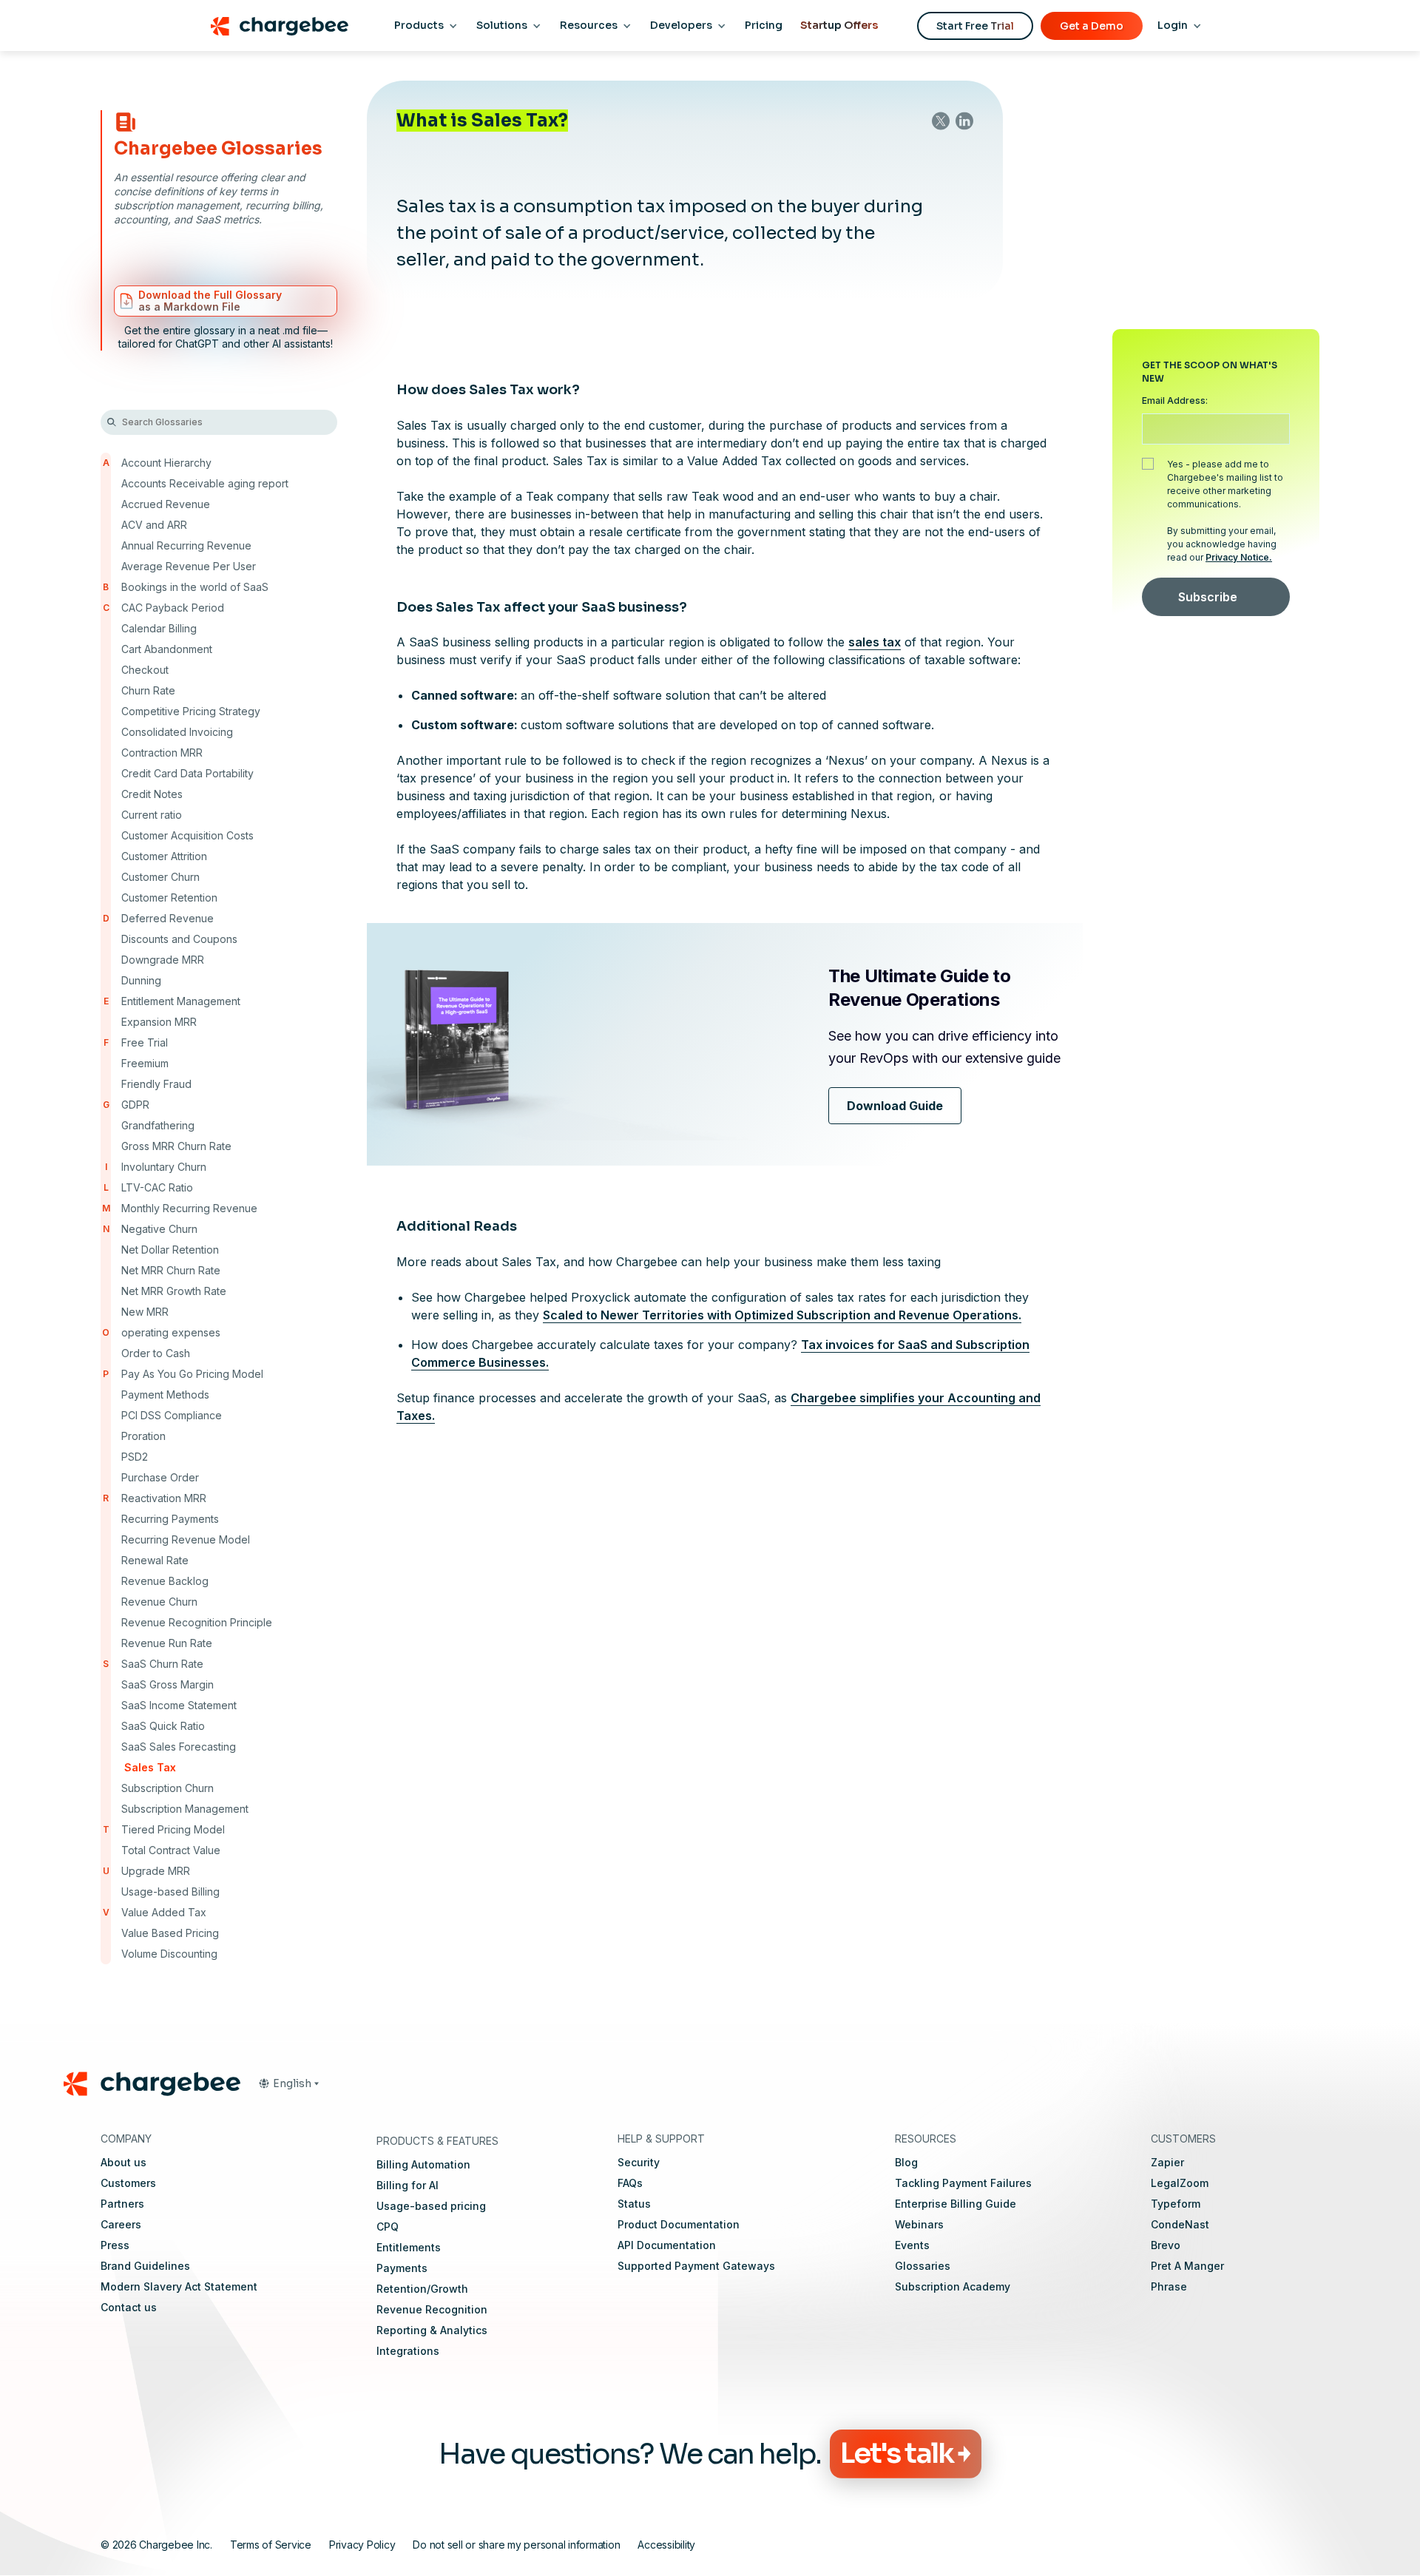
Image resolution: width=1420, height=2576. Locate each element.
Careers (121, 2224)
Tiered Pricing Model (173, 1829)
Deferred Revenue (168, 918)
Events (912, 2245)
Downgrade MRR (163, 960)
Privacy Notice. (1239, 557)
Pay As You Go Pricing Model (192, 1374)
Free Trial (145, 1042)
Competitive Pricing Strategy (191, 711)
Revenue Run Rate (167, 1643)
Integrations (408, 2351)
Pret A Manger (1187, 2266)
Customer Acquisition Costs (187, 835)
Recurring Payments (170, 1519)
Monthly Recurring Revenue (189, 1208)
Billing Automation (423, 2164)
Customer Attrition (164, 856)
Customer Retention (169, 897)
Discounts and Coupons (179, 939)
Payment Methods (165, 1395)
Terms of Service (271, 2544)
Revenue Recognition (432, 2309)
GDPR (135, 1105)
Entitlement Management (181, 1001)
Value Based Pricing (170, 1933)
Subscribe (1208, 597)
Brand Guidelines (145, 2266)
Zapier (1167, 2162)
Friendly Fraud (156, 1084)
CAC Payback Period (173, 608)
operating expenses (171, 1332)
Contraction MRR (162, 753)
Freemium (145, 1063)
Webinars (919, 2224)
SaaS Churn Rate (162, 1664)
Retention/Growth (422, 2289)
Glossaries (923, 2266)
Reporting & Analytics (432, 2330)
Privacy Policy (362, 2544)
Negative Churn (159, 1229)
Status (634, 2204)
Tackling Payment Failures (963, 2183)
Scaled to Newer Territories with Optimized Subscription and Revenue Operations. (782, 1315)
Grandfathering (158, 1125)
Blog (906, 2162)
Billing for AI (408, 2185)
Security (639, 2162)
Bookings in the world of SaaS (195, 587)
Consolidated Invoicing (177, 732)
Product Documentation (679, 2224)
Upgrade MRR (156, 1871)
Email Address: (1175, 400)
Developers (681, 25)
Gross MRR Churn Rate (176, 1146)
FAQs (630, 2183)
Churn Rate (148, 690)
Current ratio (152, 815)
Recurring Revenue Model (186, 1539)
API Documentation (667, 2245)
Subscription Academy (953, 2286)
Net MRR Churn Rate (171, 1270)
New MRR (145, 1312)
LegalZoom (1180, 2183)
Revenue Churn (159, 1602)
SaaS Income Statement (179, 1705)
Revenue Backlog (165, 1581)
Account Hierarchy (166, 463)
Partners (122, 2204)
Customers (128, 2183)
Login (1173, 25)
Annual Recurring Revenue (186, 545)
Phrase (1169, 2286)
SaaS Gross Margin (168, 1684)
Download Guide (895, 1106)
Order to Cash (156, 1353)
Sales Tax (150, 1767)
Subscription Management (185, 1809)
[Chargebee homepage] (279, 26)
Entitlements (409, 2247)
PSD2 (135, 1457)
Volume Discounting (169, 1954)
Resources (589, 25)
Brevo (1166, 2245)
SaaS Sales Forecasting (179, 1747)
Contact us (129, 2307)
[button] (288, 2083)
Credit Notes (152, 794)
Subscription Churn (168, 1788)
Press (115, 2245)
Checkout (145, 670)
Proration (143, 1436)
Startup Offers (839, 25)
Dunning (141, 980)
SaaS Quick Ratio (163, 1726)
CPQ (388, 2227)
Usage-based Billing (170, 1892)
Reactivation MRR (164, 1498)
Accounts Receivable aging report (205, 483)
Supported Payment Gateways (696, 2266)
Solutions (502, 25)
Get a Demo (1092, 26)
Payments (402, 2268)
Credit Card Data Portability (187, 773)
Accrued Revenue (166, 504)
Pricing (764, 25)
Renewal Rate (155, 1560)
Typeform (1176, 2204)
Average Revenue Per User (189, 566)
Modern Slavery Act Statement (179, 2286)
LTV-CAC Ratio (157, 1187)
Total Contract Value (171, 1850)
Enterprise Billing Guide (956, 2204)
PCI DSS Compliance (172, 1415)
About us (124, 2162)
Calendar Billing (159, 628)
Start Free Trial (975, 26)
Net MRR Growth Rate (174, 1291)
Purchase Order (160, 1477)
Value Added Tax (164, 1912)
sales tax (875, 642)
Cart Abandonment (167, 649)
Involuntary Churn (164, 1167)
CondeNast (1180, 2224)
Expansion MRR (159, 1022)
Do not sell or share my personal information (516, 2544)
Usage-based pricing (431, 2206)
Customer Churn (160, 877)
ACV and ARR (154, 525)
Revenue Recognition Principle (197, 1622)
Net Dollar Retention (170, 1250)
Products (419, 25)
